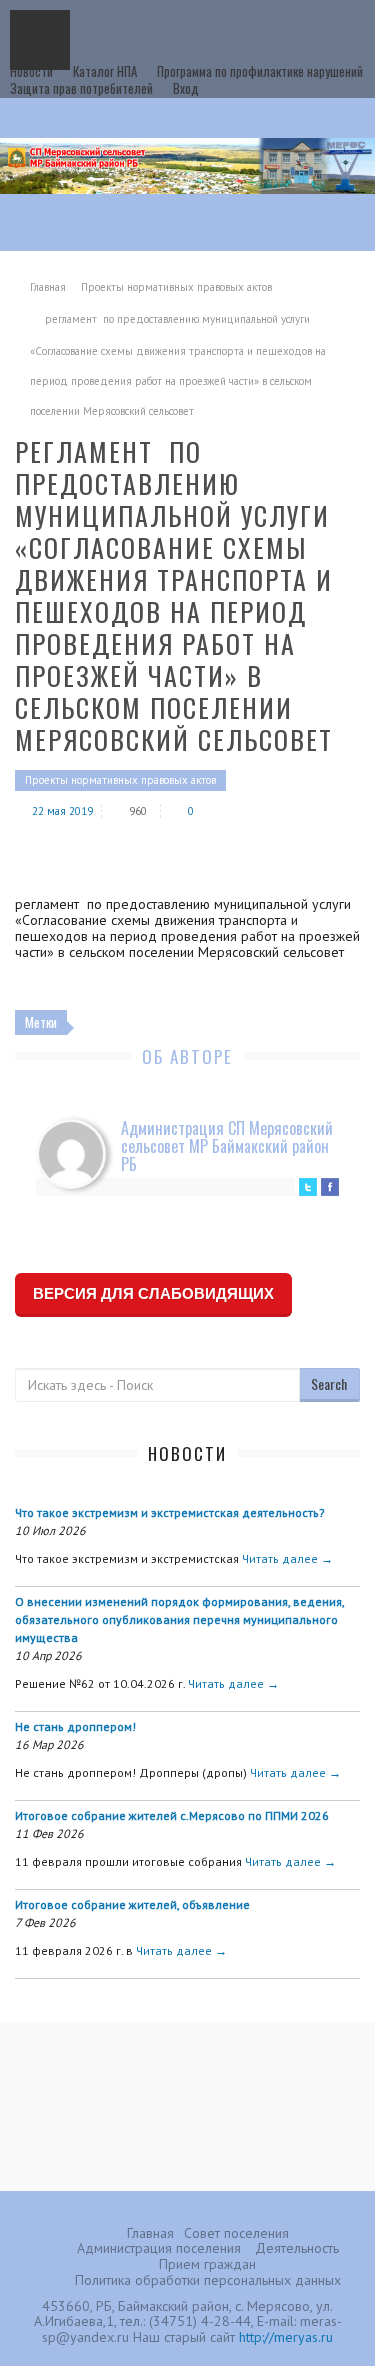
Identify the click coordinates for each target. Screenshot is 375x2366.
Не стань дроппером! (75, 1726)
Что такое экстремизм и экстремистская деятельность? (170, 1512)
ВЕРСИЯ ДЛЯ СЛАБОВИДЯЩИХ (153, 1293)
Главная (48, 287)
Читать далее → (287, 1558)
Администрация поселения (159, 2248)
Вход (186, 88)
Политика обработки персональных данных (208, 2280)
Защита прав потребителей (81, 88)
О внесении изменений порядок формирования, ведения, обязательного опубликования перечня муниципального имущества (179, 1619)
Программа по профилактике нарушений (260, 71)
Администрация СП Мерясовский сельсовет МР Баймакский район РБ (227, 1146)
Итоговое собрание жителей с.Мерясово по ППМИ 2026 (172, 1815)
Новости (31, 71)
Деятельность (297, 2248)
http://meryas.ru (286, 2337)
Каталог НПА (105, 71)
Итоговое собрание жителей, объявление (132, 1904)
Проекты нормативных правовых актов (176, 287)
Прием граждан (207, 2264)
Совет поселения (236, 2233)
